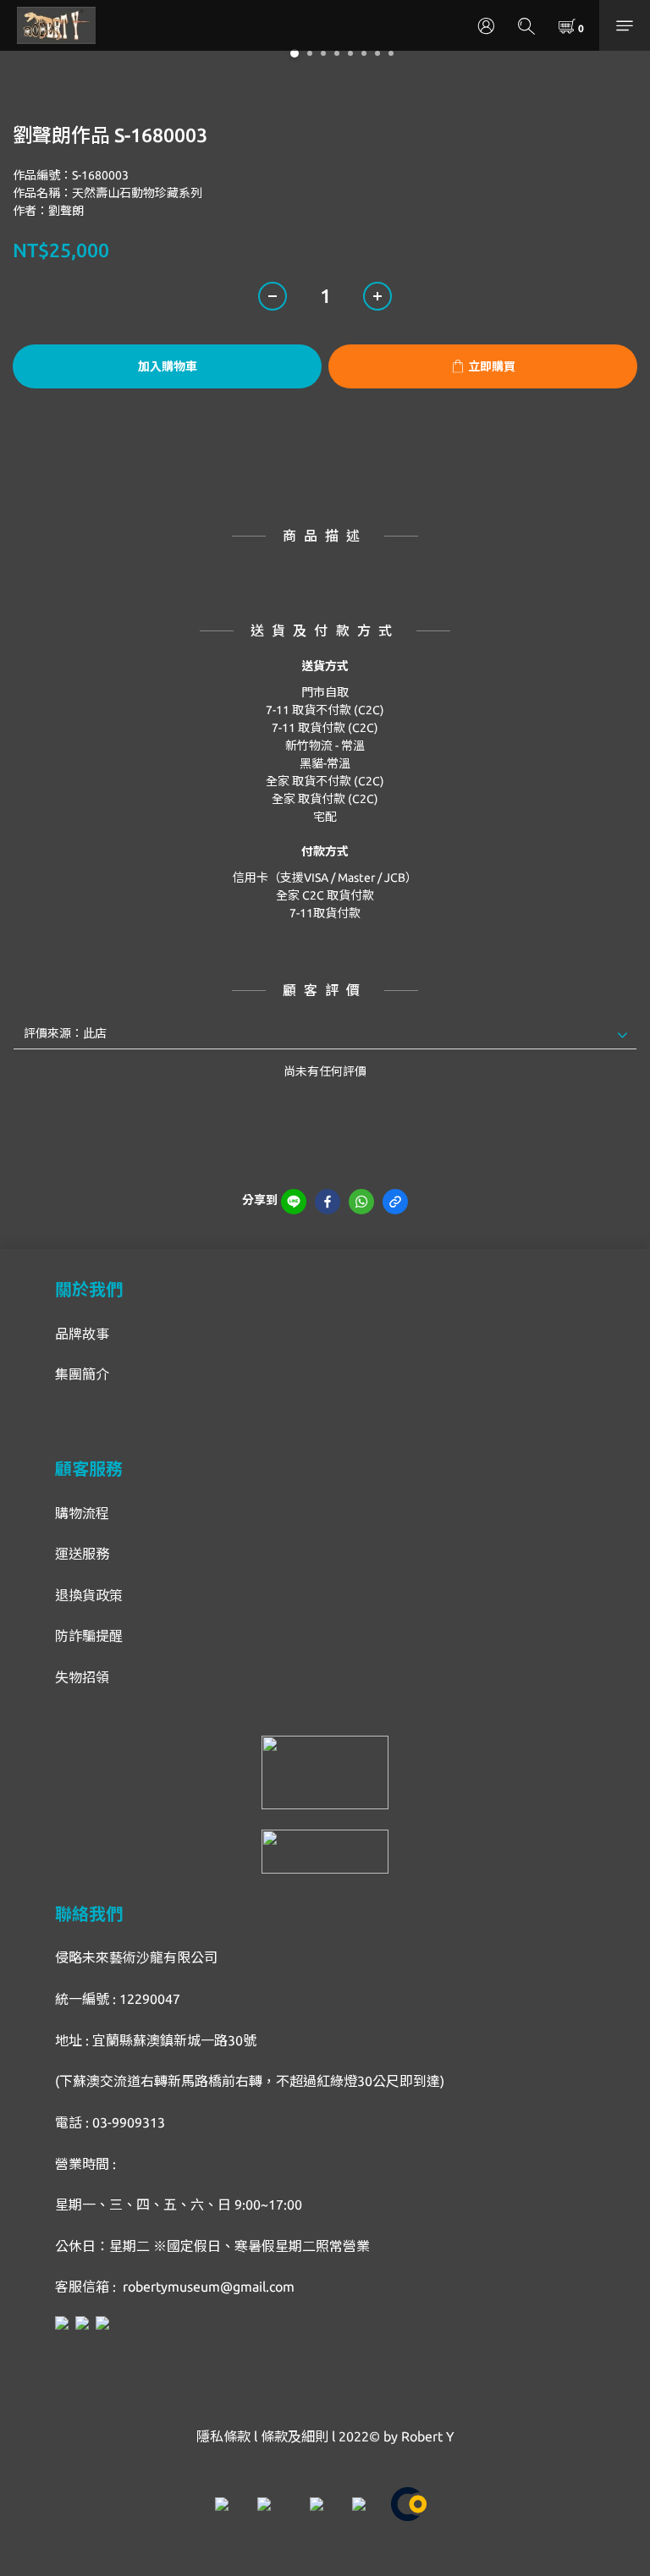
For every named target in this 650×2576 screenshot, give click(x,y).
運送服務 (82, 1554)
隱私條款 (223, 2436)
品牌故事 (82, 1334)
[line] (294, 1202)
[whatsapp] (361, 1202)
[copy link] (395, 1202)
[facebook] (328, 1202)
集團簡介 (82, 1374)
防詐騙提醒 (89, 1636)
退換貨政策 (89, 1595)
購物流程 (82, 1513)
